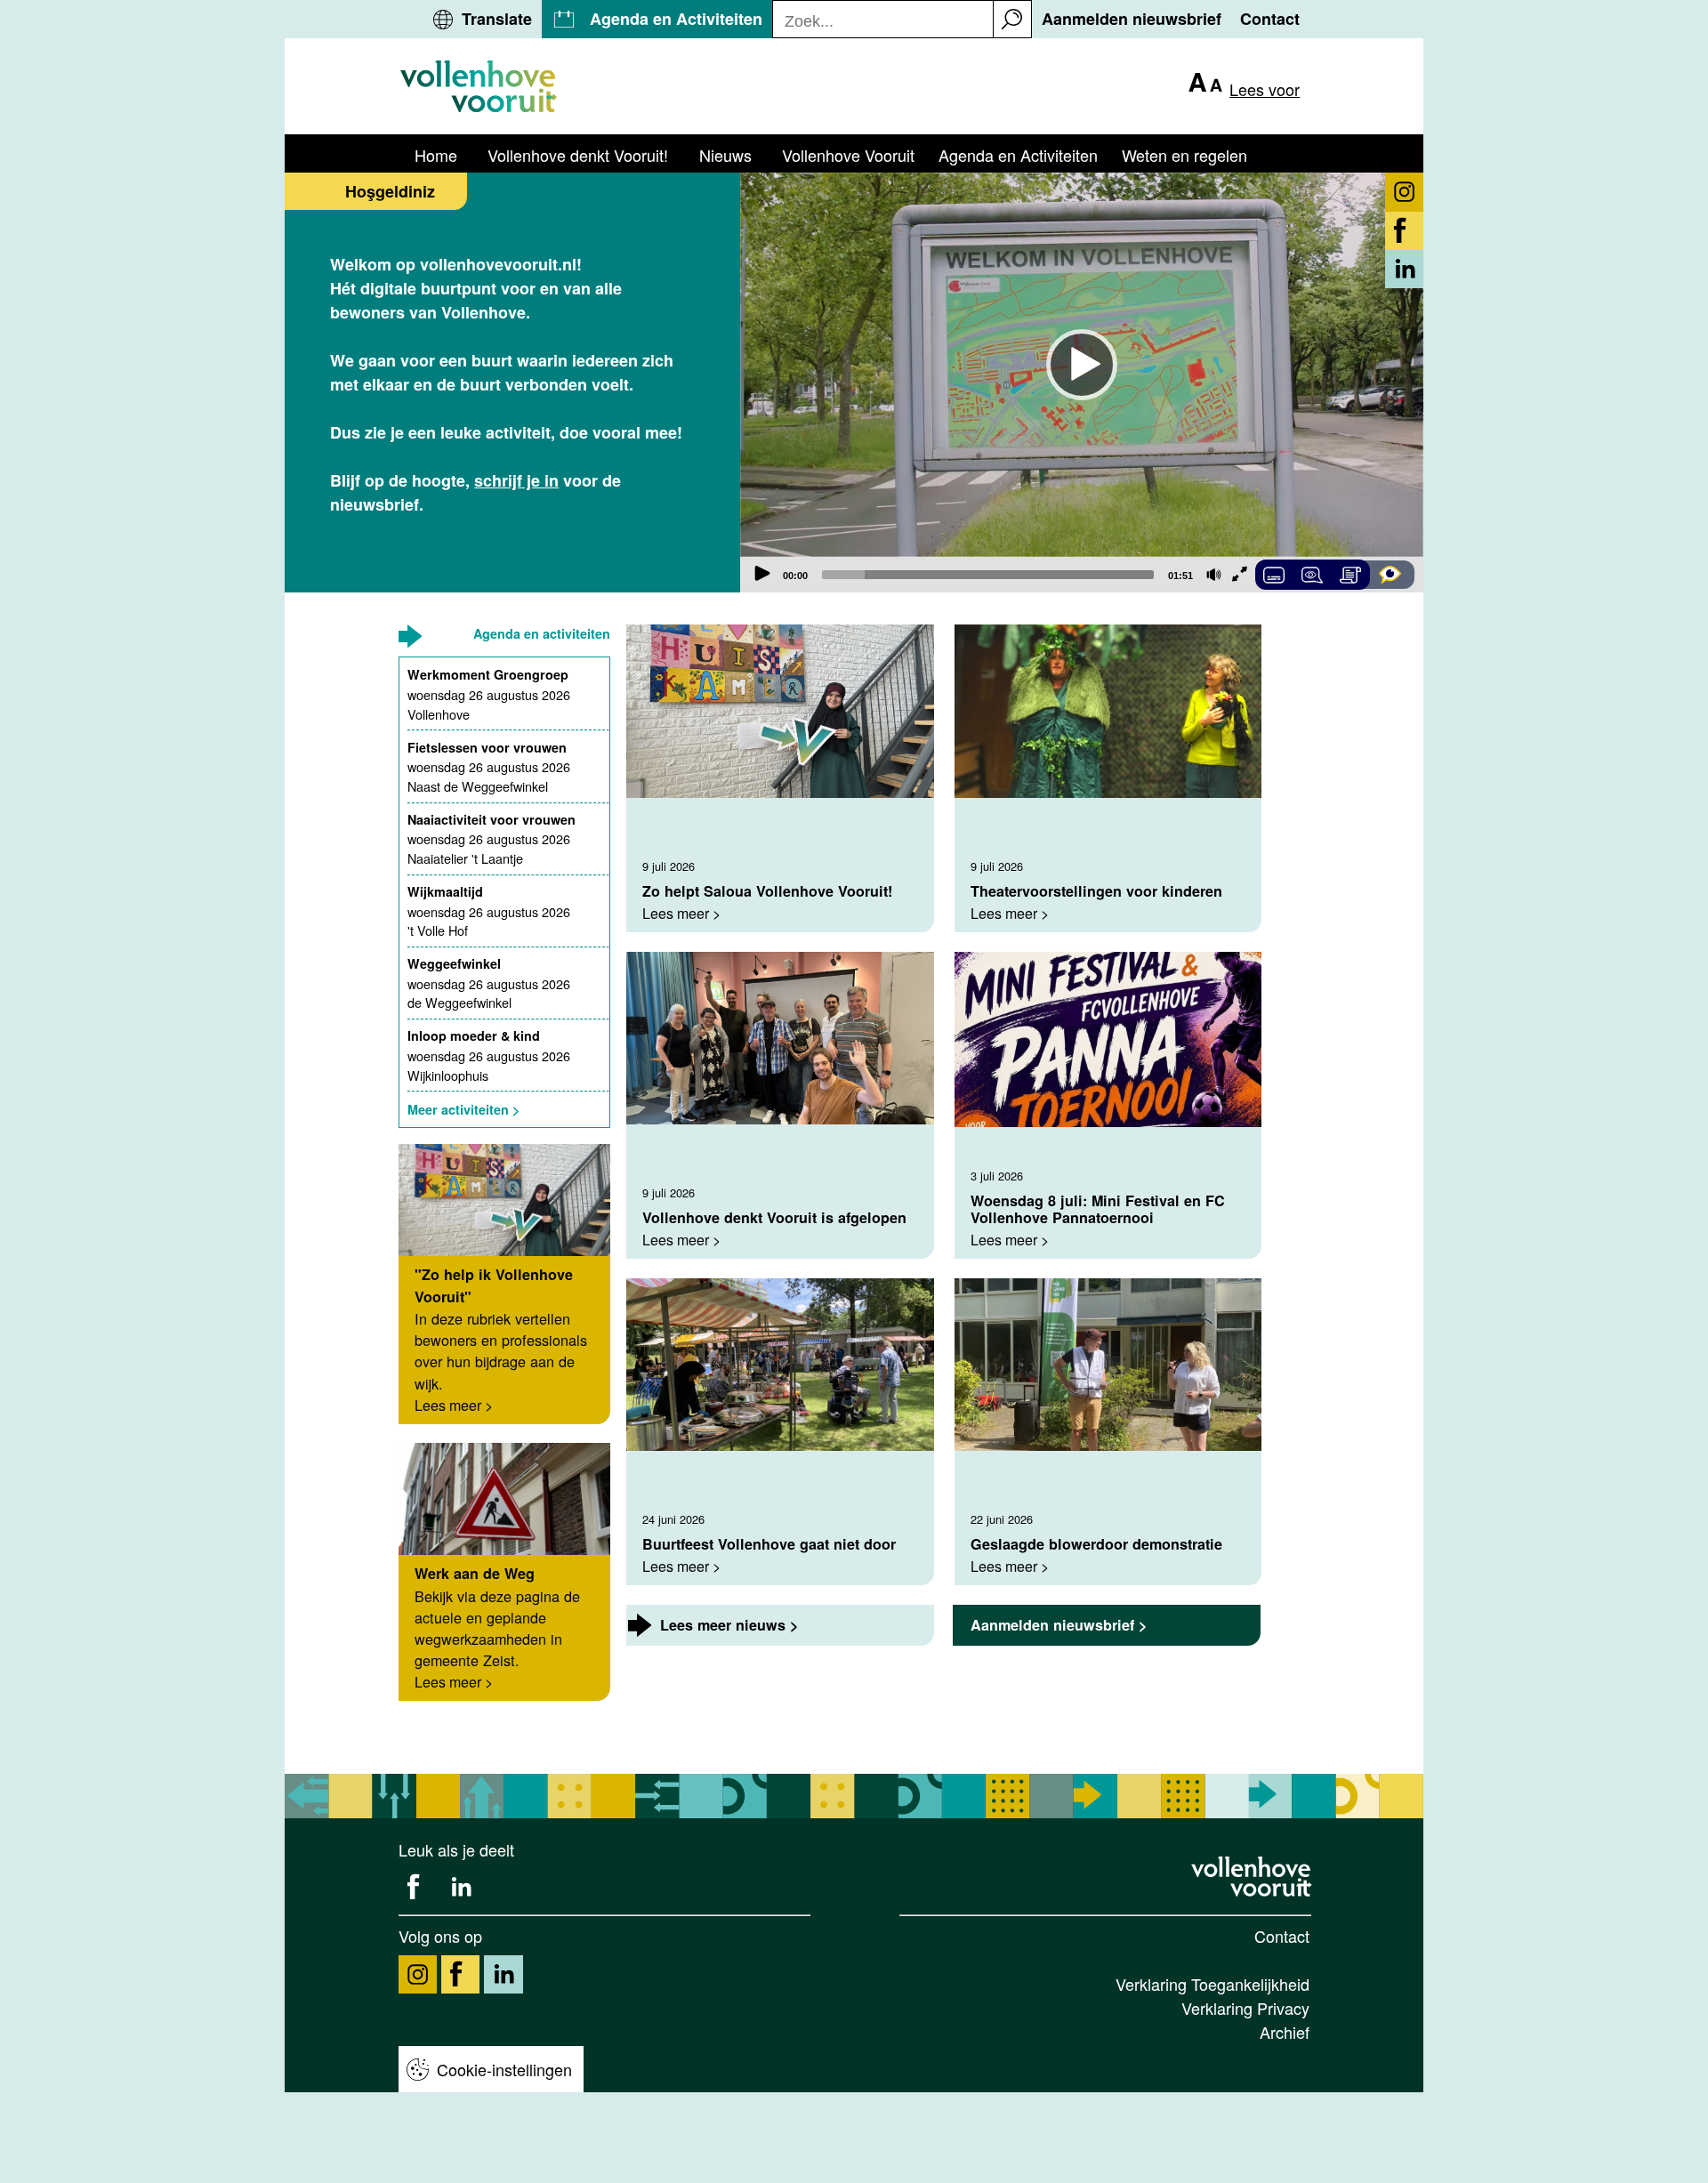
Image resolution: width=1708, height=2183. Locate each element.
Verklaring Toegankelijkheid (1213, 1984)
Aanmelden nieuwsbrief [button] (1132, 19)
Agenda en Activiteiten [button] (676, 19)
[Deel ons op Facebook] (418, 1887)
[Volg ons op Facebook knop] (1404, 231)
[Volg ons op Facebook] (460, 1974)
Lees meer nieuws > (729, 1625)
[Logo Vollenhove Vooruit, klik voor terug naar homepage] (1253, 1876)
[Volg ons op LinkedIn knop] (1404, 269)
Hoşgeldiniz (390, 191)
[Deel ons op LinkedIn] (460, 1887)
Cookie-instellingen (504, 2069)
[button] (1012, 19)
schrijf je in (516, 480)
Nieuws (725, 155)
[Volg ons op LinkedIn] (503, 1974)
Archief (1285, 2032)
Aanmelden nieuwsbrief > (1059, 1625)
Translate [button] (497, 19)
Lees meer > (454, 1405)
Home (436, 155)
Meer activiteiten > (463, 1109)
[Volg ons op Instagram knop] (1404, 192)
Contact (1282, 1936)
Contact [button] (1270, 19)
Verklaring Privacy (1245, 2008)
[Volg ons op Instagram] (418, 1974)
